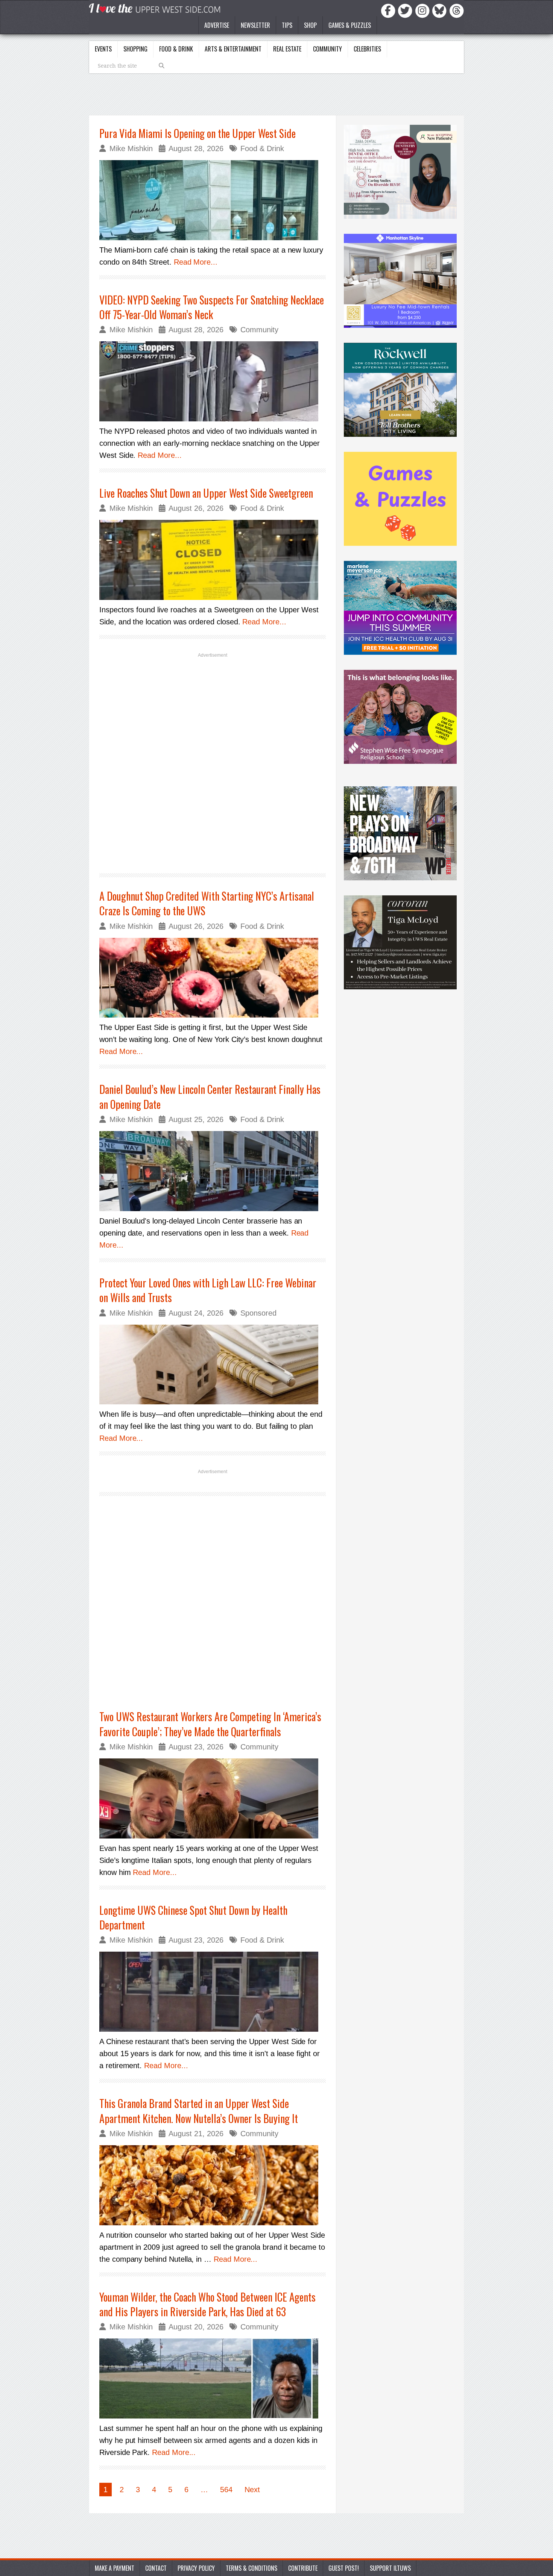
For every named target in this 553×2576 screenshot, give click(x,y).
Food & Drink (176, 49)
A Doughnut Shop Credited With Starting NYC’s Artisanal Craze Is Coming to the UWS (207, 903)
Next (252, 2490)
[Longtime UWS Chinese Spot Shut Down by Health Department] (213, 1992)
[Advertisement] (213, 762)
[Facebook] (389, 10)
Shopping (135, 49)
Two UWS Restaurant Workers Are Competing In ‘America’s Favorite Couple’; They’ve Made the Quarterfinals (210, 1724)
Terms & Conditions (251, 2568)
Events (103, 49)
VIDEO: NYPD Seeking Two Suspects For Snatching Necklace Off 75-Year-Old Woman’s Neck (212, 307)
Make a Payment (115, 2568)
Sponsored (258, 1313)
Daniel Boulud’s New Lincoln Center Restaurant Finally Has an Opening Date (210, 1096)
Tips (287, 25)
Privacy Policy (196, 2568)
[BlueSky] (441, 10)
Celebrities (367, 49)
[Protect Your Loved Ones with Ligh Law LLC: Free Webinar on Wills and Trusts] (213, 1365)
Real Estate (287, 49)
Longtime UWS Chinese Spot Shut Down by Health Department (193, 1917)
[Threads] (457, 10)
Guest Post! (344, 2568)
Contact (156, 2568)
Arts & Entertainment (233, 49)
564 (226, 2490)
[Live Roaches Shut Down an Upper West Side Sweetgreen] (213, 560)
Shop (310, 25)
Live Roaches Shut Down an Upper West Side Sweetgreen (206, 493)
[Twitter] (406, 10)
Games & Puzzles (350, 25)
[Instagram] (424, 10)
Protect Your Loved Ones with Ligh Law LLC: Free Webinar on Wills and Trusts (208, 1290)
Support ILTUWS (390, 2568)
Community (327, 49)
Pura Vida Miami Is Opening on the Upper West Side (197, 133)
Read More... (196, 262)
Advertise (217, 25)
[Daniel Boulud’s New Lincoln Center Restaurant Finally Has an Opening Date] (213, 1171)
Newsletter (255, 25)
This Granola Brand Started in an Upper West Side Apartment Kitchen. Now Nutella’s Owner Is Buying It (199, 2111)
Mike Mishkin (131, 148)
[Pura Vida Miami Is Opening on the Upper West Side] (213, 200)
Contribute (303, 2568)
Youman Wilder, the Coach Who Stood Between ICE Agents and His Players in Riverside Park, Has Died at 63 (207, 2304)
